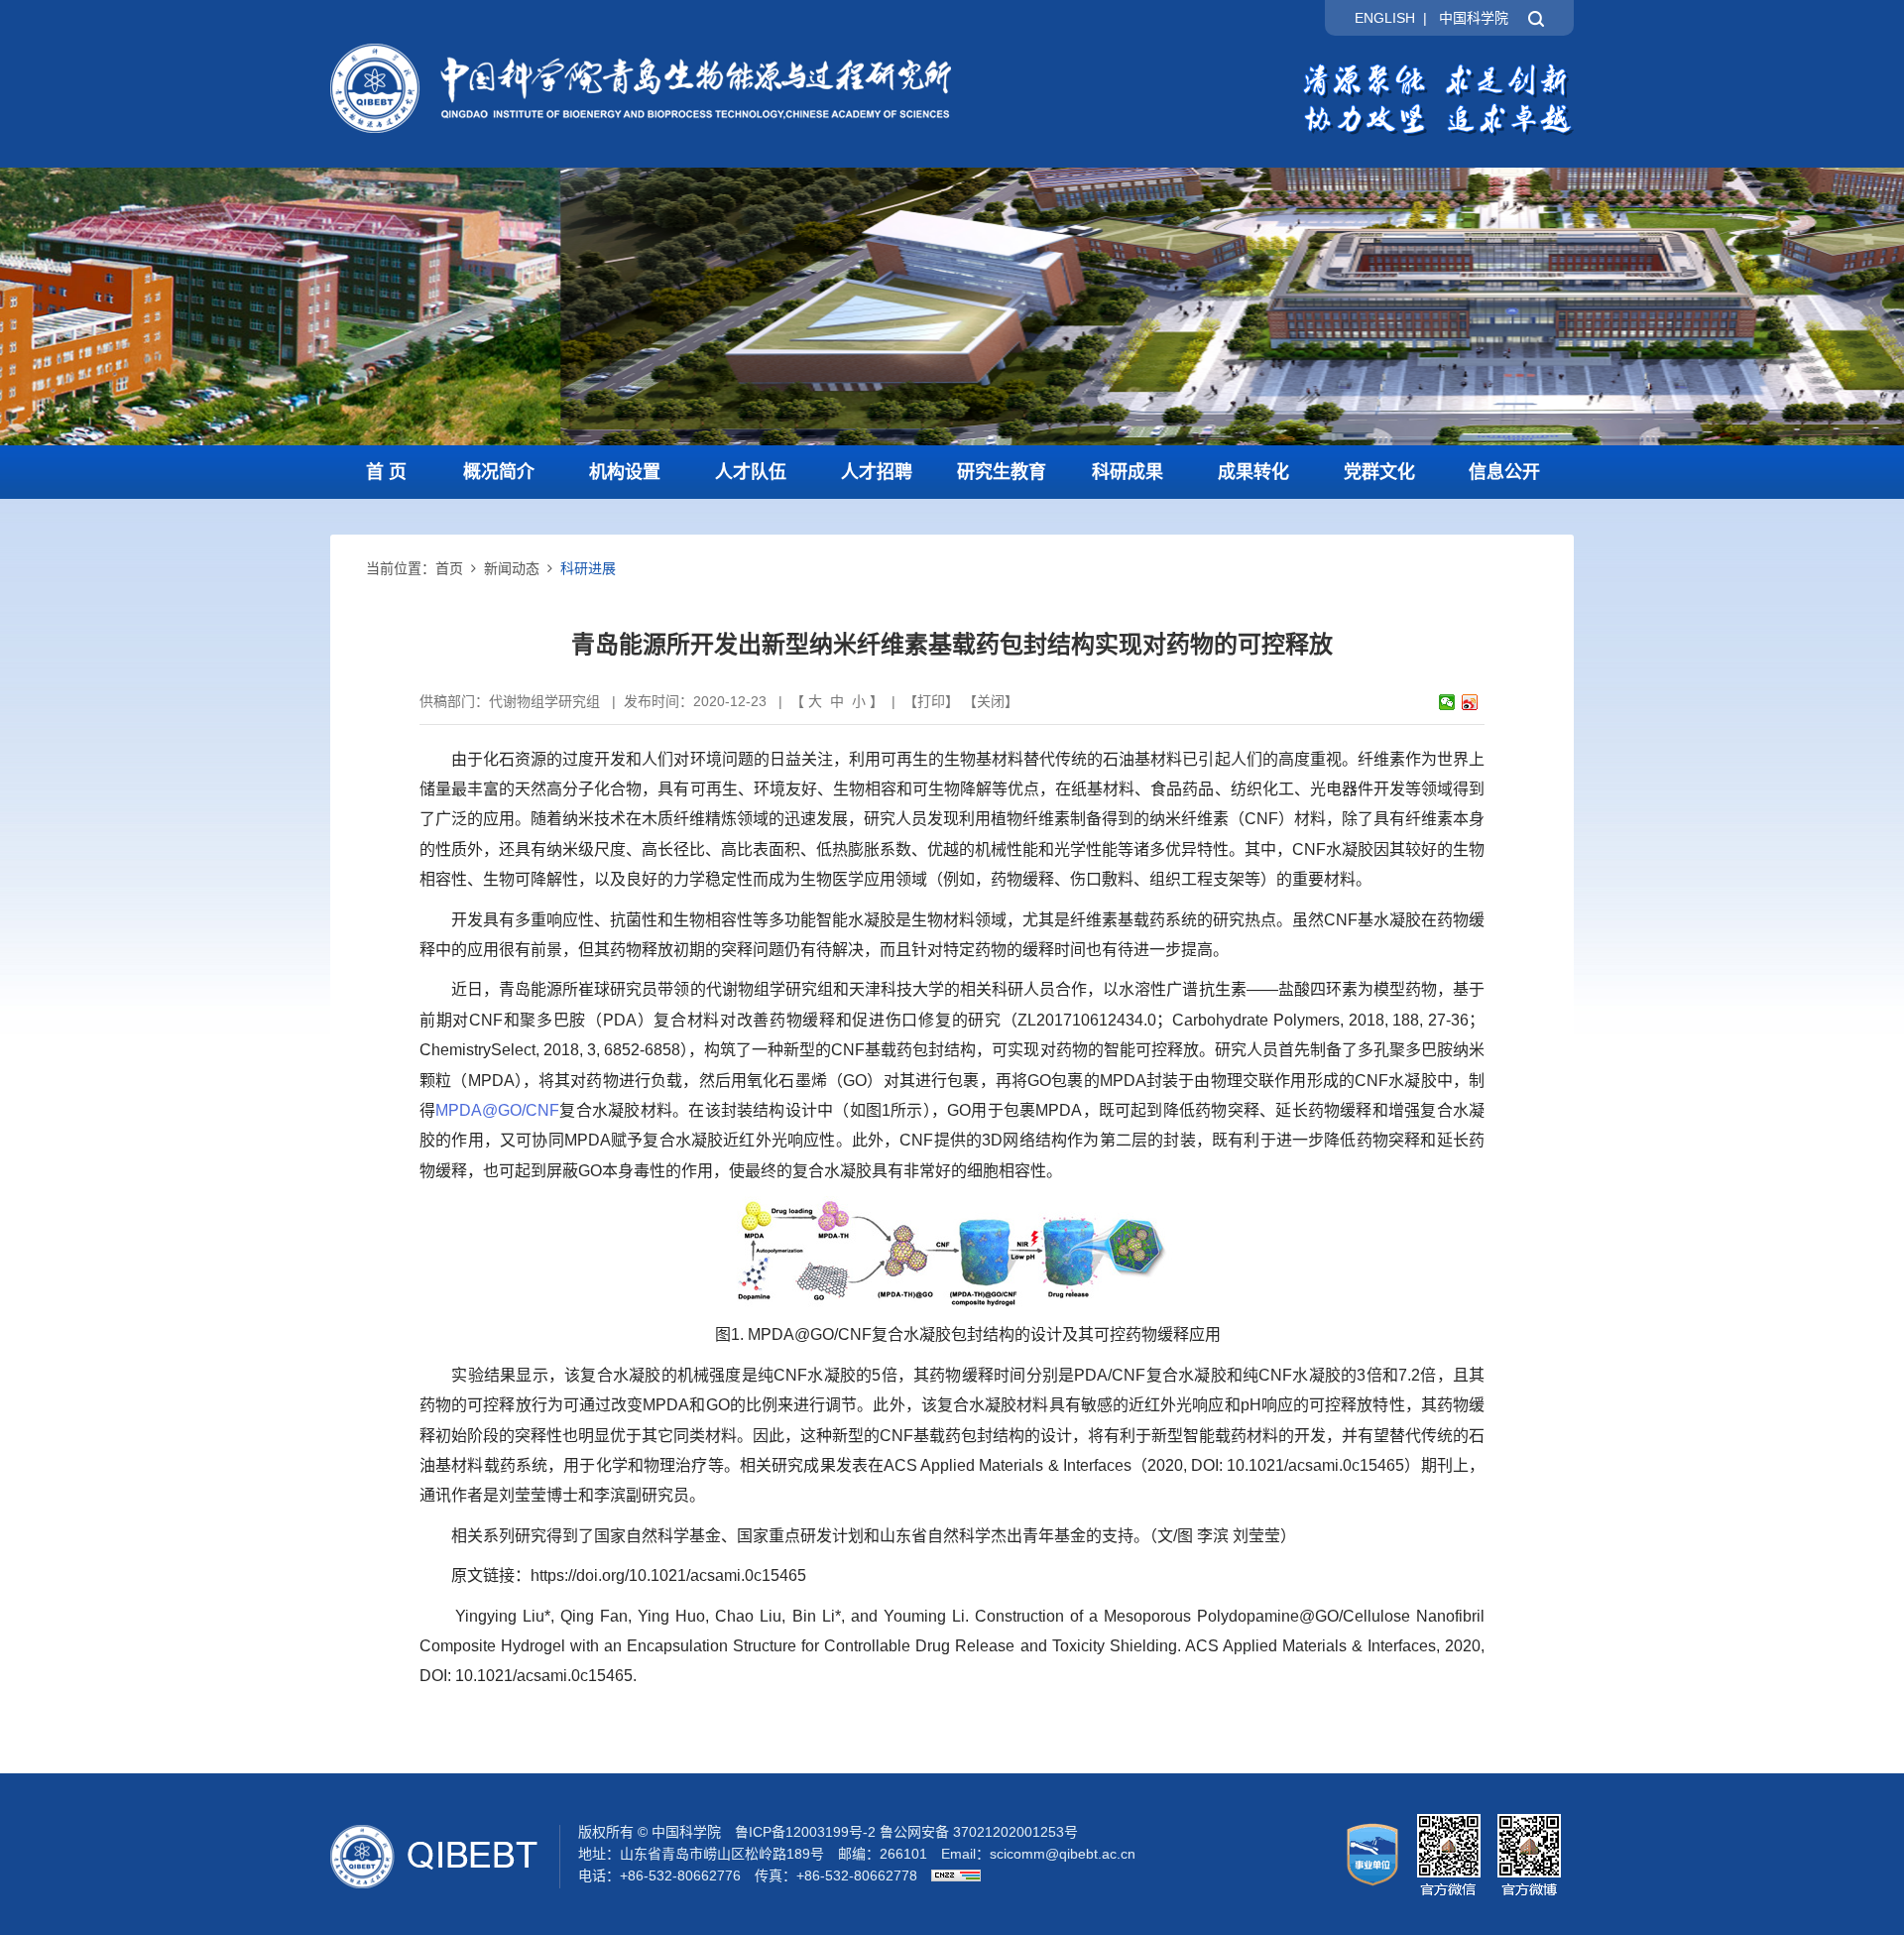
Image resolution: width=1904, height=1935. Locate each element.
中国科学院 (1474, 18)
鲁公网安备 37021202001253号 (979, 1832)
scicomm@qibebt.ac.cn (1063, 1854)
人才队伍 (751, 472)
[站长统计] (951, 1875)
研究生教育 (1002, 472)
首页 (449, 568)
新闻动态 (512, 568)
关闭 (991, 701)
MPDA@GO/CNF (497, 1110)
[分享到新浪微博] (1470, 702)
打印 (931, 701)
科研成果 (1128, 472)
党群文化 (1379, 472)
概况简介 (499, 472)
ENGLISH (1385, 18)
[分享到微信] (1447, 702)
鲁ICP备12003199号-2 (805, 1832)
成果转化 (1253, 472)
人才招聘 (877, 472)
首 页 (386, 472)
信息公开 (1504, 472)
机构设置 (625, 472)
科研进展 (588, 568)
